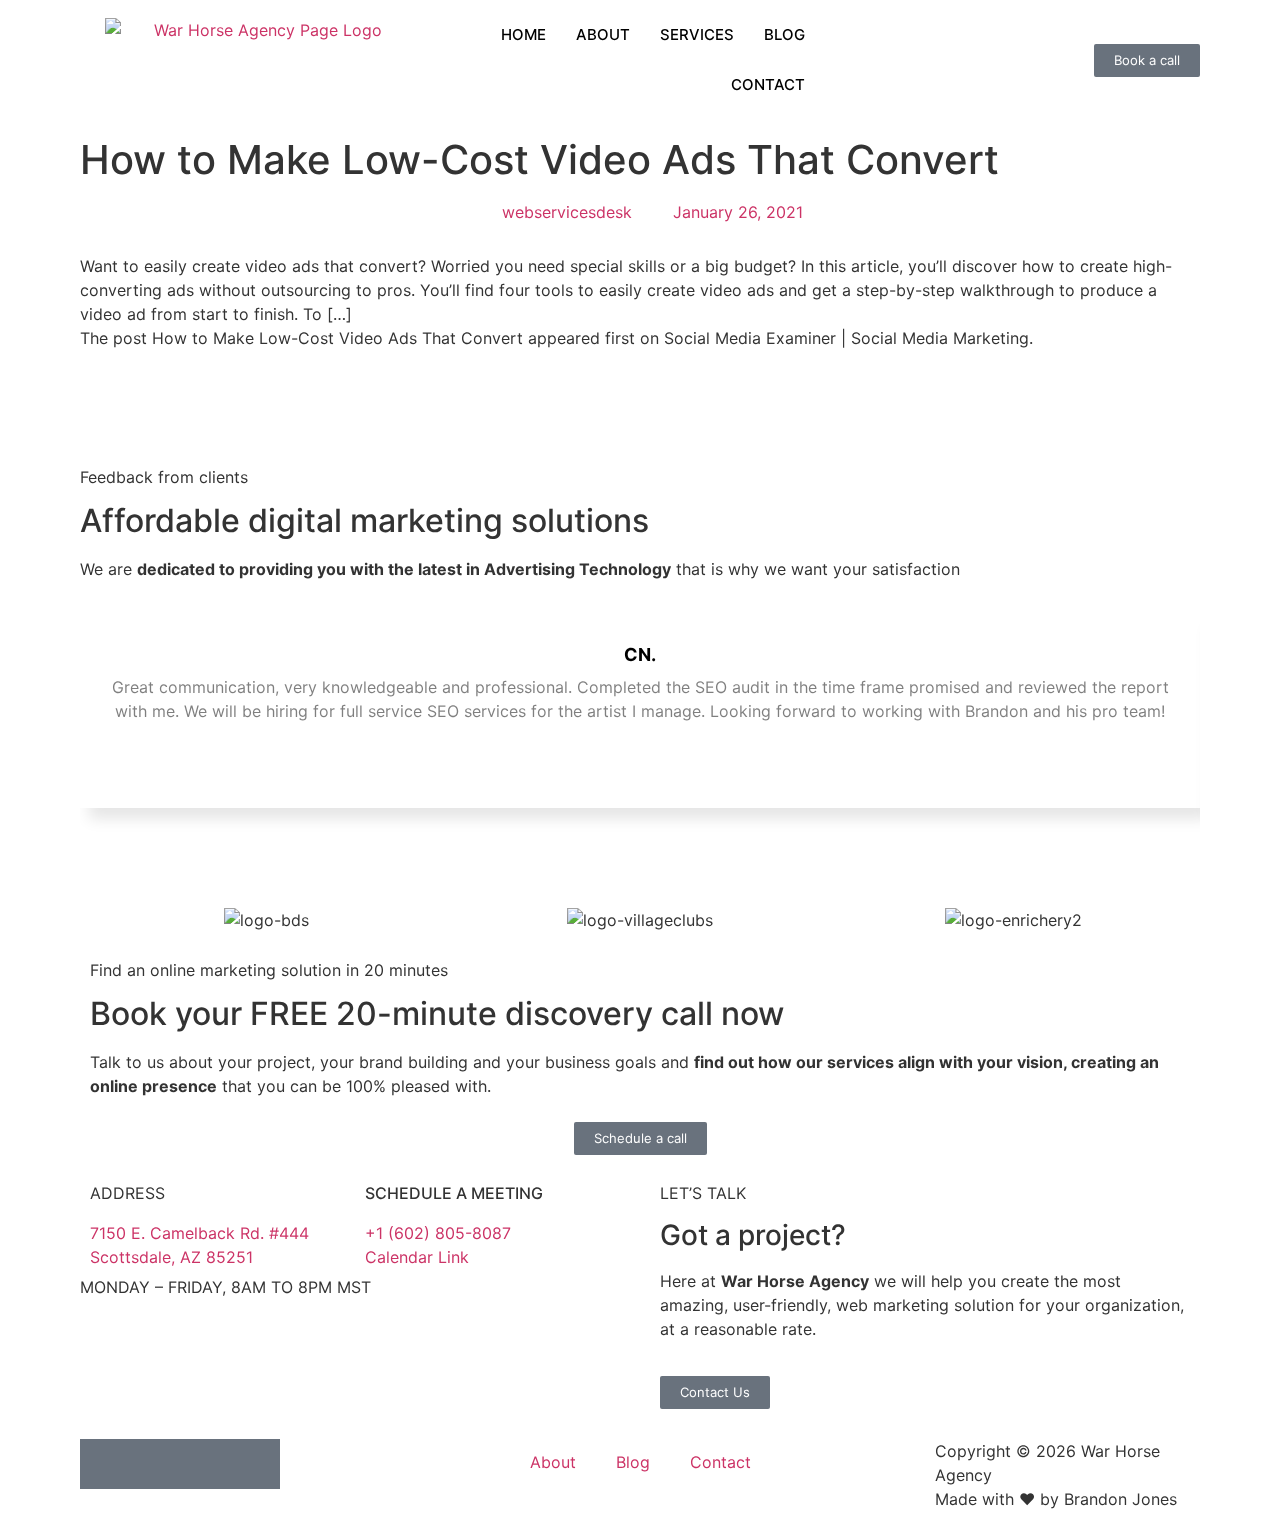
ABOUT (603, 34)
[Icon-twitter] (255, 1464)
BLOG (784, 34)
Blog (633, 1462)
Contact (720, 1462)
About (553, 1462)
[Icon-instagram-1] (205, 1464)
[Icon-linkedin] (105, 1464)
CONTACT (768, 84)
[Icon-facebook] (155, 1464)
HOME (523, 34)
